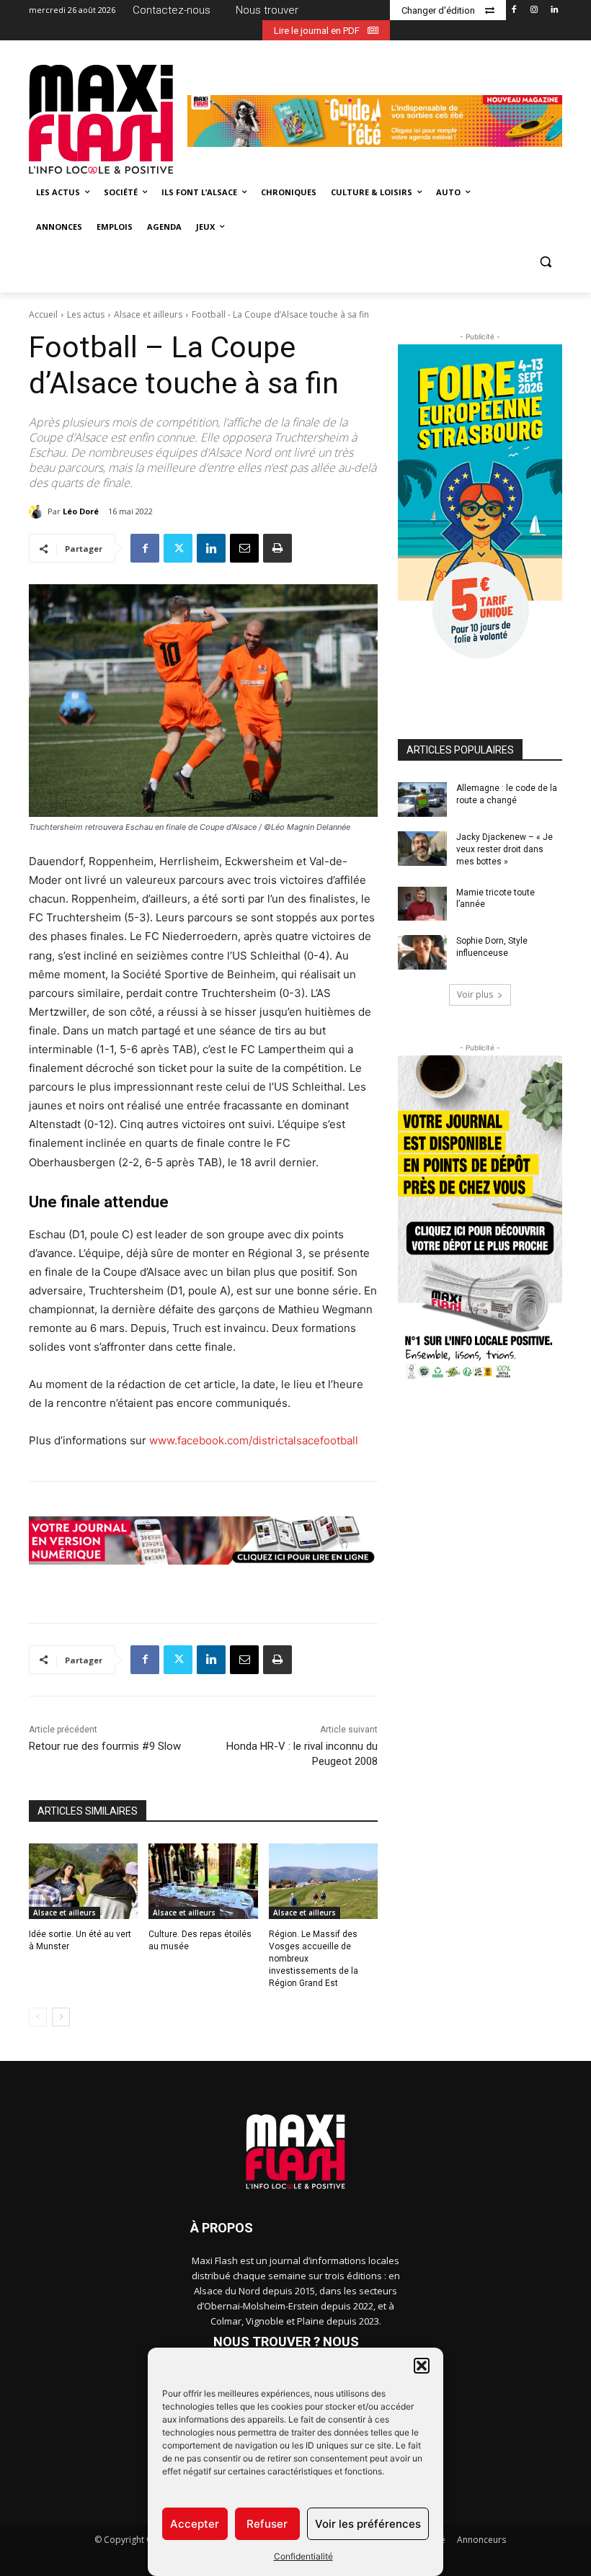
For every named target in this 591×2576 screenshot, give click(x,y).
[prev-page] (38, 2017)
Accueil (43, 314)
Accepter (195, 2524)
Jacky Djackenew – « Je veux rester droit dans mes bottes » (505, 849)
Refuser (267, 2524)
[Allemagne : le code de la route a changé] (422, 800)
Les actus (86, 314)
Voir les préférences (368, 2524)
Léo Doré (81, 511)
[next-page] (61, 2017)
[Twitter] (178, 548)
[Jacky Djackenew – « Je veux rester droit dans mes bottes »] (422, 849)
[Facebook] (514, 10)
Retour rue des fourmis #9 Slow (105, 1746)
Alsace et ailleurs (148, 314)
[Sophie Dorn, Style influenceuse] (422, 952)
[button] (422, 2366)
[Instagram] (534, 10)
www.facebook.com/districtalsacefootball (254, 1440)
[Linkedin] (554, 10)
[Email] (244, 548)
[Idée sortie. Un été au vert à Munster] (83, 1882)
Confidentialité (303, 2556)
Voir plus (475, 994)
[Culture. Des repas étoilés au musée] (203, 1882)
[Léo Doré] (38, 511)
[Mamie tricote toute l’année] (422, 904)
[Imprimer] (277, 548)
